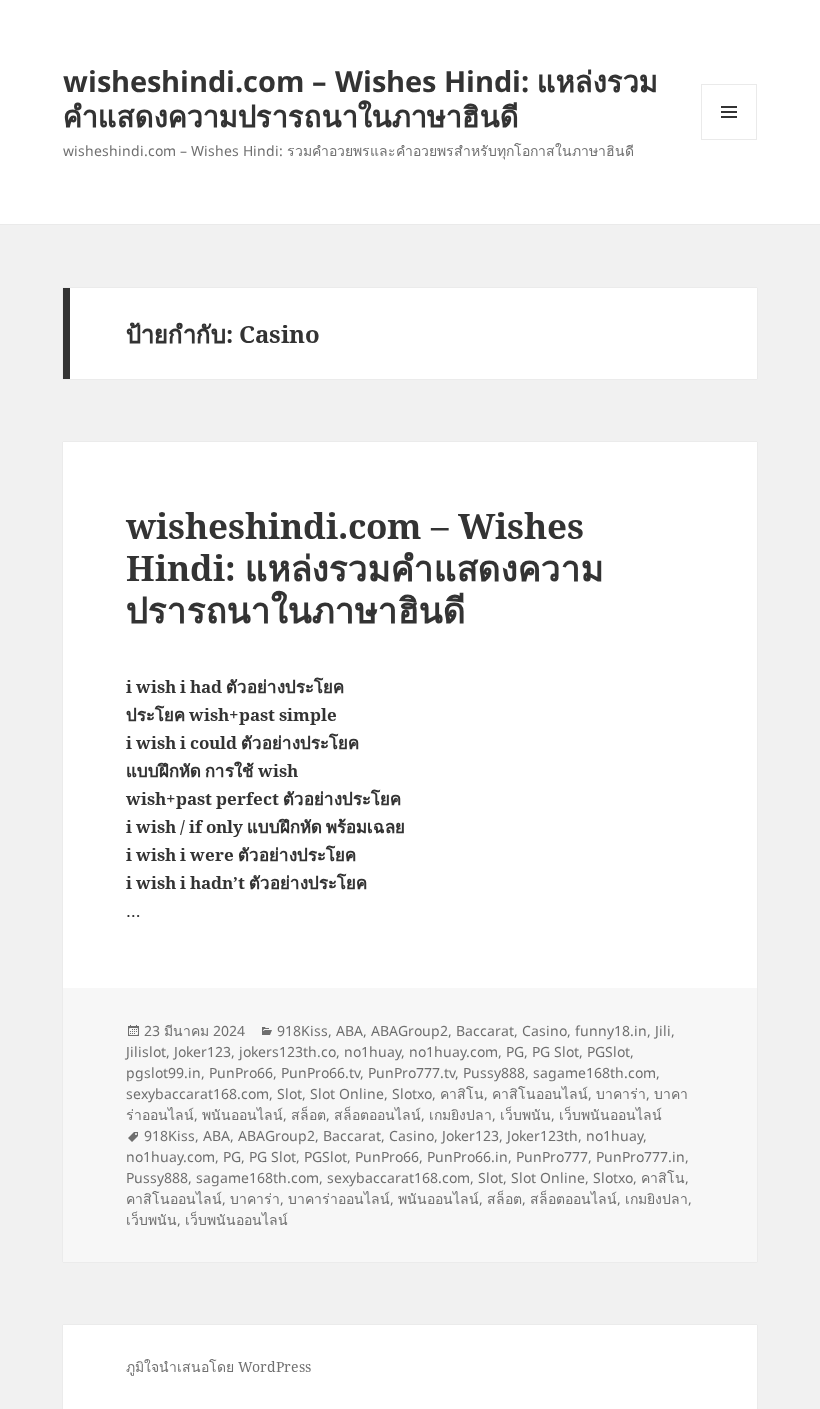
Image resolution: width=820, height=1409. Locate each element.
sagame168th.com (594, 1072)
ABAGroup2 (409, 1030)
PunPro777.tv (411, 1072)
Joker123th (542, 1135)
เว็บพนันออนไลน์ (610, 1114)
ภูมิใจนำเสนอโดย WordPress (218, 1366)
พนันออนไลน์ (242, 1114)
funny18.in (611, 1030)
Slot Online (347, 1093)
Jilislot (146, 1051)
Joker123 (202, 1051)
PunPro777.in (640, 1156)
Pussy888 (494, 1072)
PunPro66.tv (320, 1072)
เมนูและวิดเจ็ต (729, 112)
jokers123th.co (287, 1051)
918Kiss (302, 1030)
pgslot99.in (163, 1072)
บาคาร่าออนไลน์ (339, 1198)
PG (515, 1051)
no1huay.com (453, 1051)
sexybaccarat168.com (197, 1093)
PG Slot (555, 1051)
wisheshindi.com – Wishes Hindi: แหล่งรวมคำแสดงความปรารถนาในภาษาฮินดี (360, 98)
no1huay (372, 1051)
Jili (663, 1030)
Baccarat (485, 1030)
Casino (544, 1030)
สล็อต (308, 1114)
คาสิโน (462, 1093)
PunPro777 (552, 1156)
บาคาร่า (621, 1093)
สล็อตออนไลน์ (377, 1114)
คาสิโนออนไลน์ (540, 1093)
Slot (289, 1093)
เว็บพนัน (525, 1114)
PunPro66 (241, 1072)
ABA (349, 1030)
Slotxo (412, 1093)
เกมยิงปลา (460, 1114)
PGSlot (608, 1051)
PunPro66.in (467, 1156)
